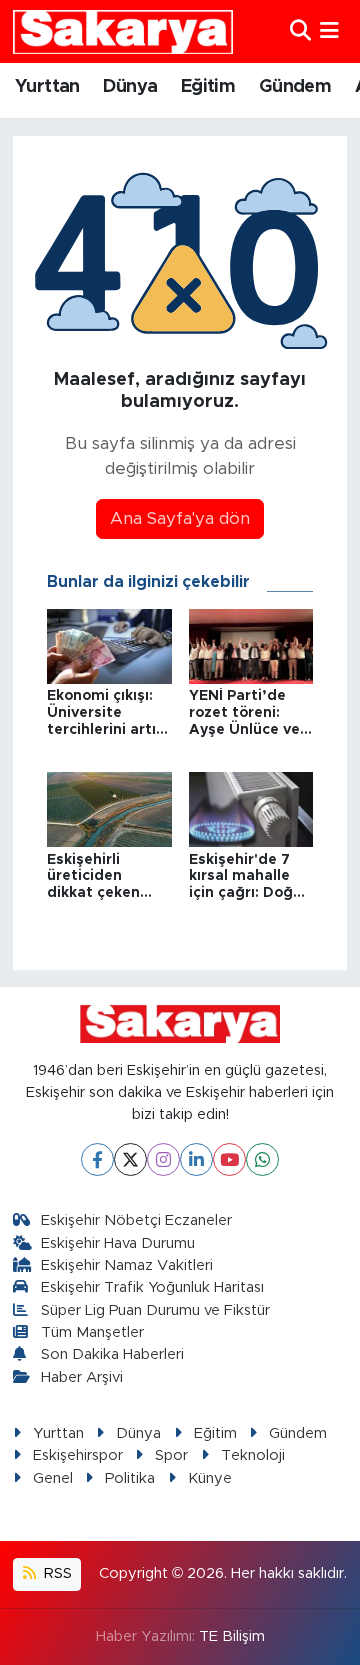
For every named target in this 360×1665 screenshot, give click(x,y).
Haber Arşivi (82, 1377)
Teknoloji (253, 1455)
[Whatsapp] (262, 1159)
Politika (130, 1478)
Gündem (295, 87)
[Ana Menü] (329, 31)
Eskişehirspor (78, 1455)
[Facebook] (97, 1159)
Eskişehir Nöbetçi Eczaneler (136, 1220)
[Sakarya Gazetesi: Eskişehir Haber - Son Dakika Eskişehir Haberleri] (123, 31)
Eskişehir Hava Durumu (118, 1243)
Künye (210, 1478)
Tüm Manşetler (92, 1332)
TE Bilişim (232, 1636)
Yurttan (47, 87)
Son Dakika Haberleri (112, 1354)
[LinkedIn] (196, 1159)
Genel (53, 1478)
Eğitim (208, 87)
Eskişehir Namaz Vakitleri (127, 1265)
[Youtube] (229, 1159)
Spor (171, 1455)
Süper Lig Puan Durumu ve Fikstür (155, 1310)
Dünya (130, 87)
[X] (130, 1159)
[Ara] (300, 31)
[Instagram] (163, 1159)
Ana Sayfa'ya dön (180, 518)
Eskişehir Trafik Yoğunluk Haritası (152, 1287)
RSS (56, 1573)
